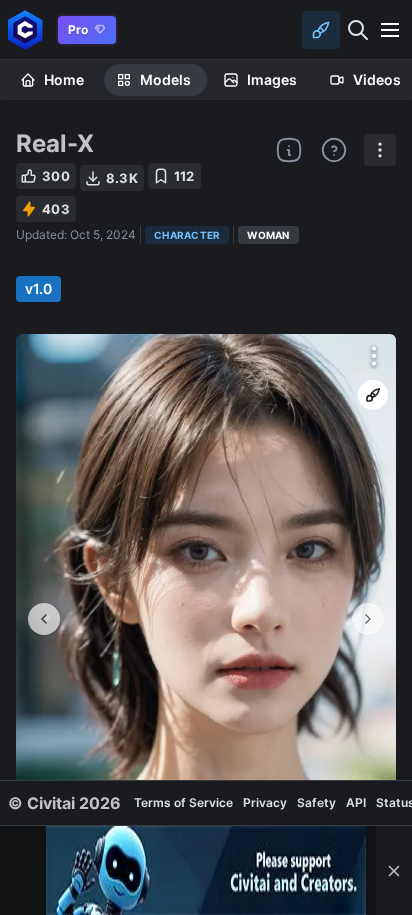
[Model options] (380, 150)
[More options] (374, 356)
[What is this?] (289, 150)
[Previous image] (44, 619)
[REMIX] (373, 395)
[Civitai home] (25, 29)
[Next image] (368, 619)
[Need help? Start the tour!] (334, 150)
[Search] (358, 30)
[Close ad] (394, 870)
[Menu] (390, 30)
